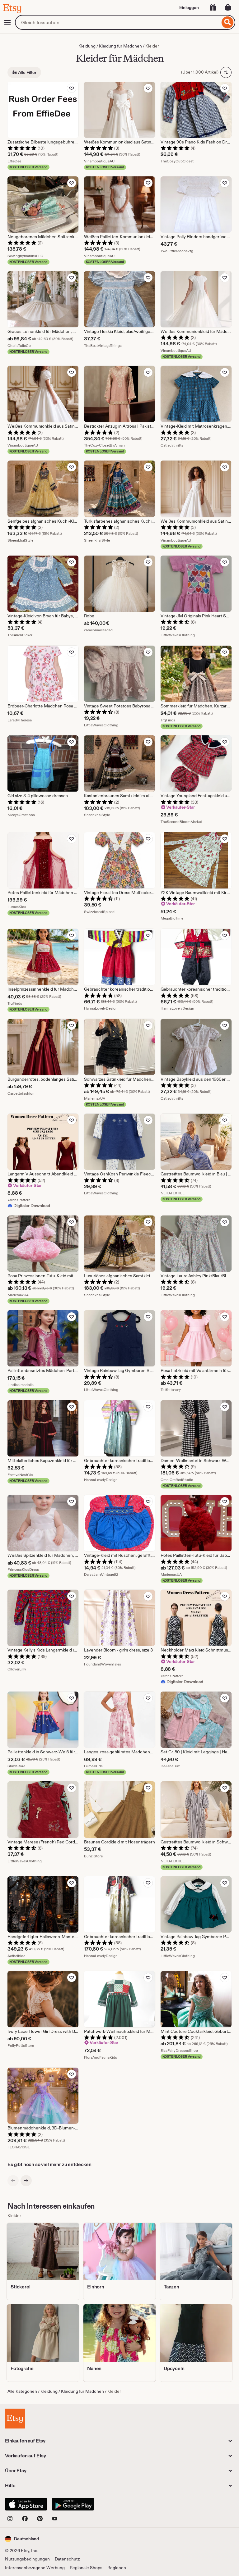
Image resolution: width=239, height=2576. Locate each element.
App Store (26, 2504)
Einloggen (189, 7)
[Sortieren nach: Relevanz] (226, 72)
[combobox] (117, 22)
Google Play (73, 2504)
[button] (22, 2539)
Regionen (117, 2568)
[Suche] (228, 22)
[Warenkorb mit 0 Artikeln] (228, 7)
